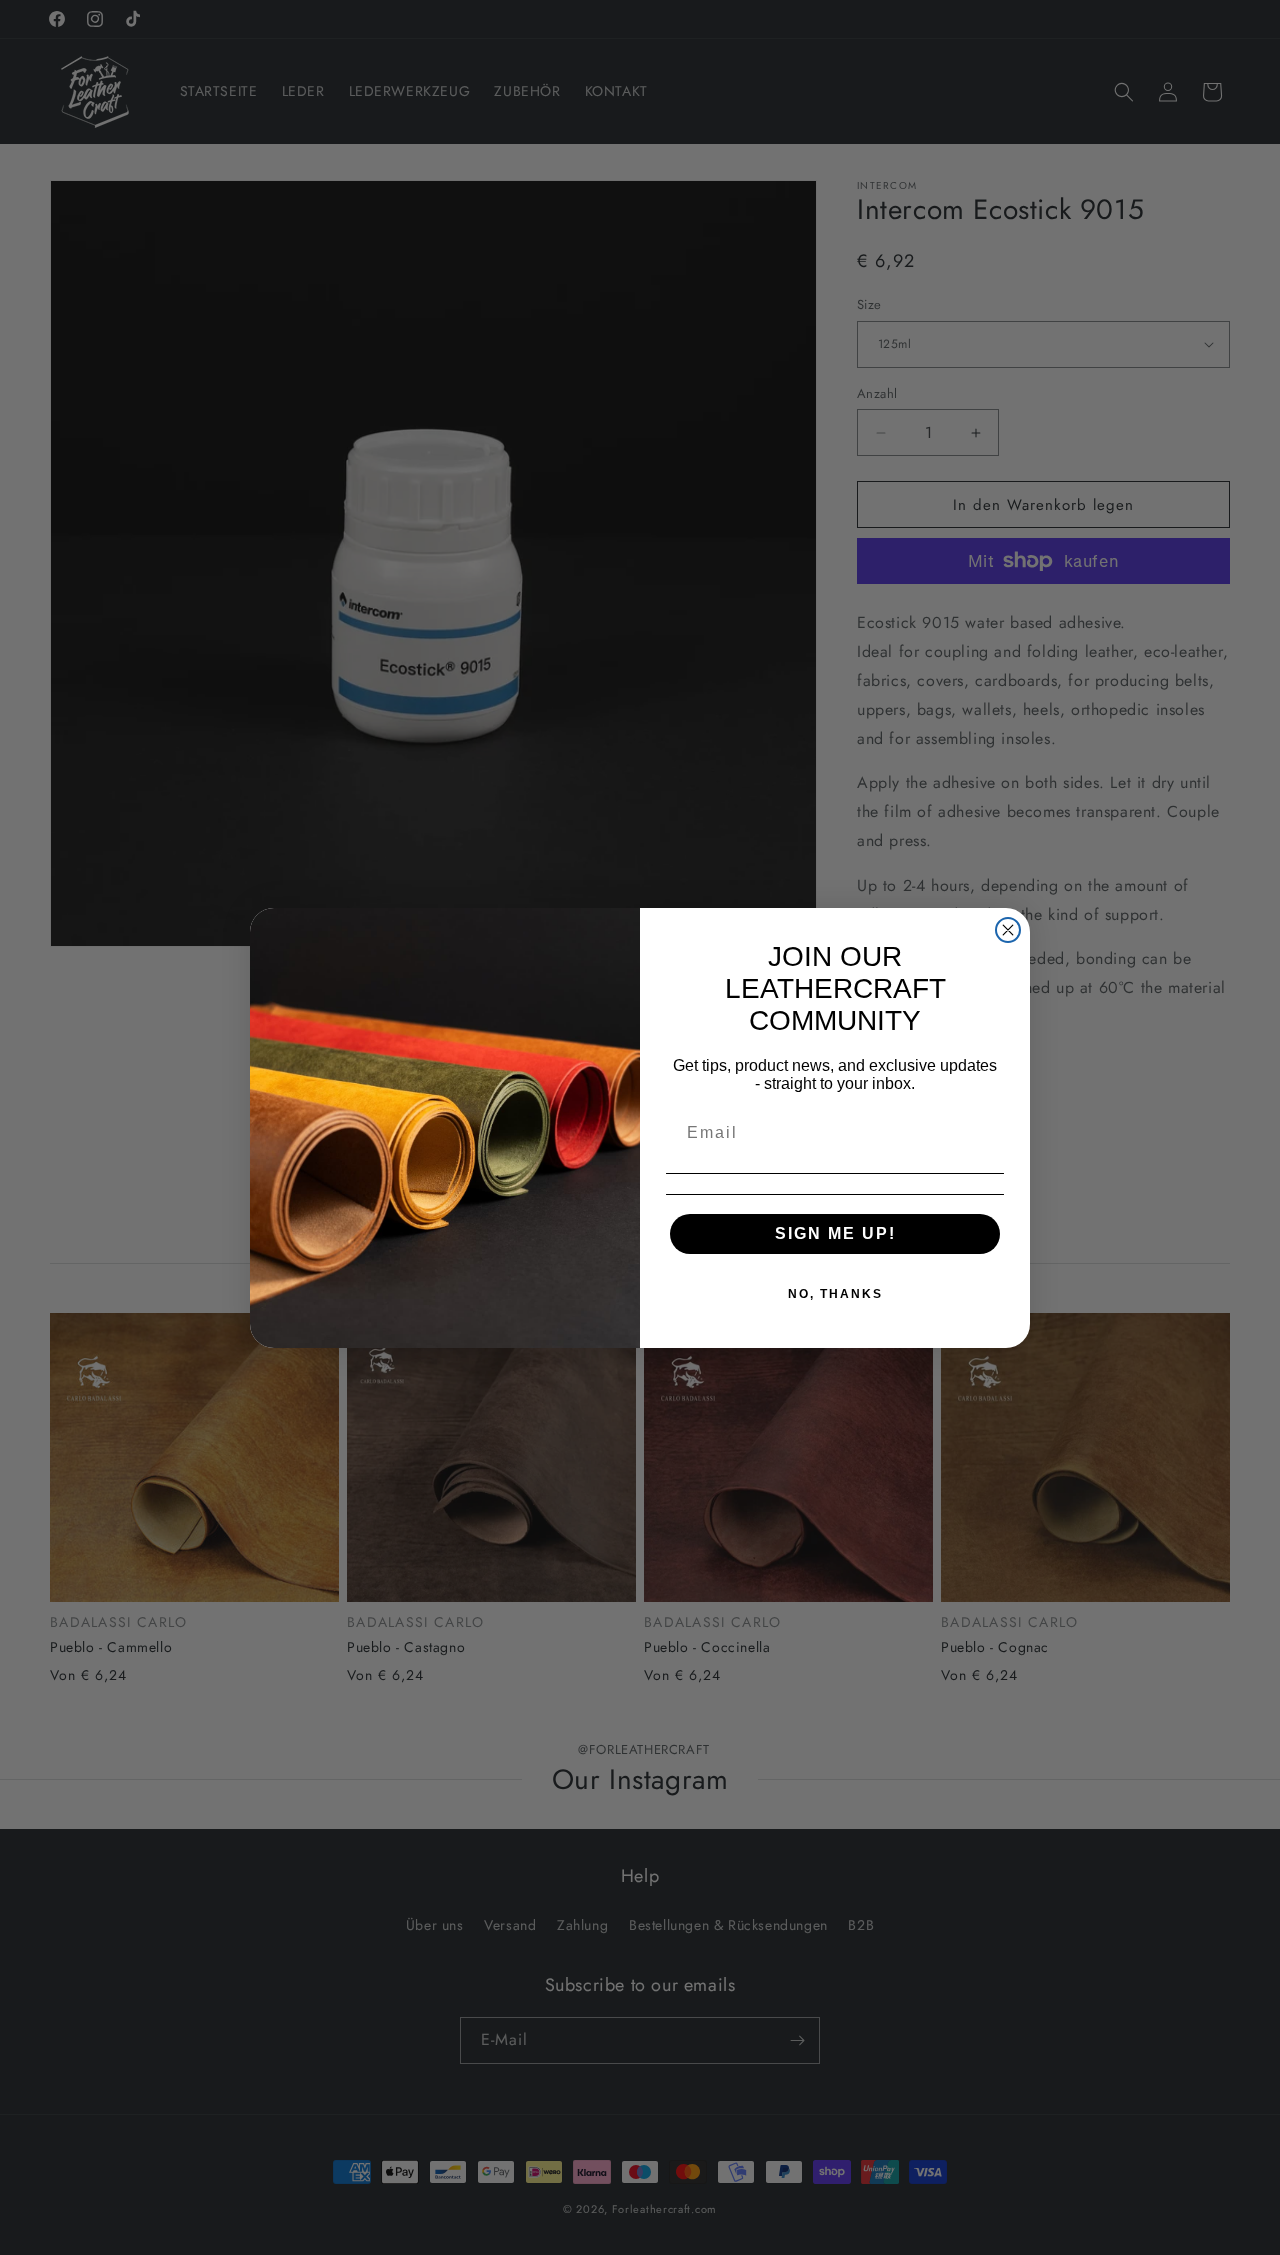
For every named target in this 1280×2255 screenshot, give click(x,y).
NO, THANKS (835, 1294)
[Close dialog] (1008, 930)
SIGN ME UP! (835, 1233)
